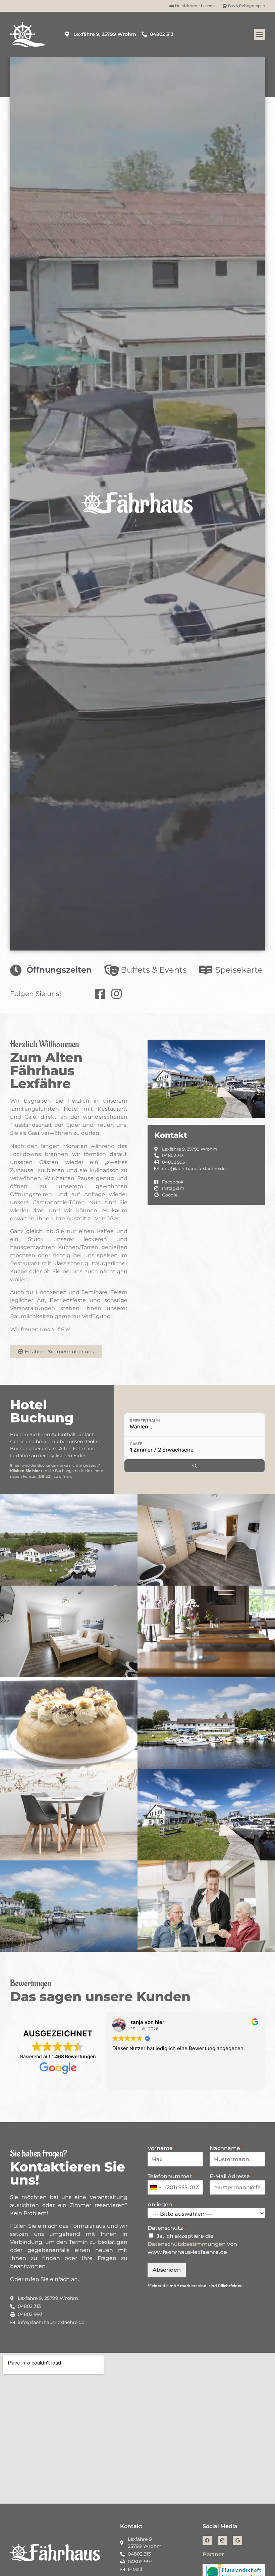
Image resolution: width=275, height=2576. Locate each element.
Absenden (167, 2270)
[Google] (237, 2540)
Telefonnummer (171, 2176)
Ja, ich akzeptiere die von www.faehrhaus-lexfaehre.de (192, 2244)
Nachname (227, 2148)
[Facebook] (207, 2540)
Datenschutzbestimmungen (187, 2244)
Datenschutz (167, 2228)
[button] (259, 34)
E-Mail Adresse (231, 2176)
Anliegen (161, 2204)
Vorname (162, 2148)
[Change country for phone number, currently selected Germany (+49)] (155, 2187)
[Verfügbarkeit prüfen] (195, 1466)
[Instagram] (222, 2540)
